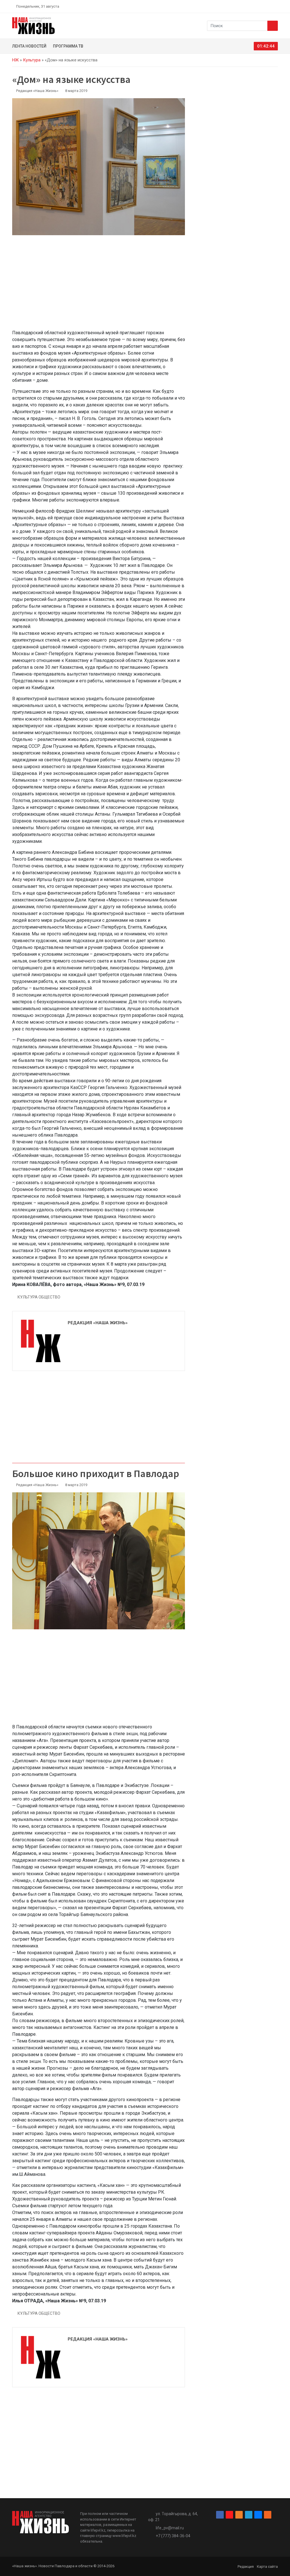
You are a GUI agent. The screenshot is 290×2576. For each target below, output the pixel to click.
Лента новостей (29, 46)
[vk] (269, 6)
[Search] (273, 26)
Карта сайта (267, 2567)
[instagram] (249, 6)
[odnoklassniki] (256, 6)
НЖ (15, 60)
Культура (32, 60)
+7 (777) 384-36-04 (173, 2536)
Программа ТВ (68, 46)
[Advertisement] (99, 286)
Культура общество (39, 1297)
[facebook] (243, 6)
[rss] (276, 6)
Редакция (246, 2567)
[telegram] (263, 6)
